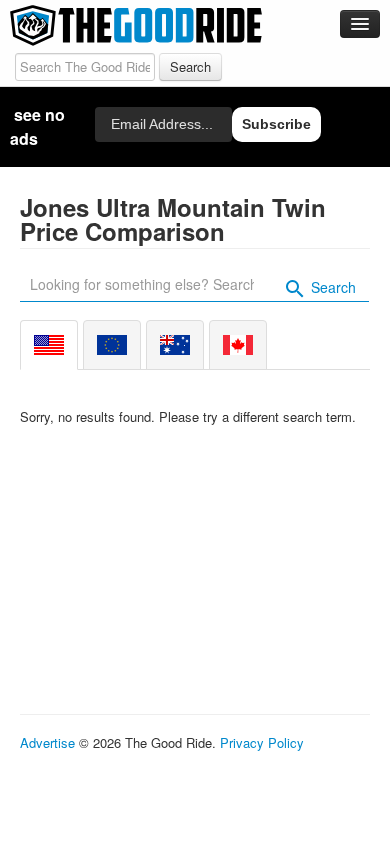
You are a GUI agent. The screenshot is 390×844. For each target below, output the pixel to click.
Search (331, 287)
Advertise (47, 742)
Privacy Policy (262, 742)
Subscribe (276, 124)
